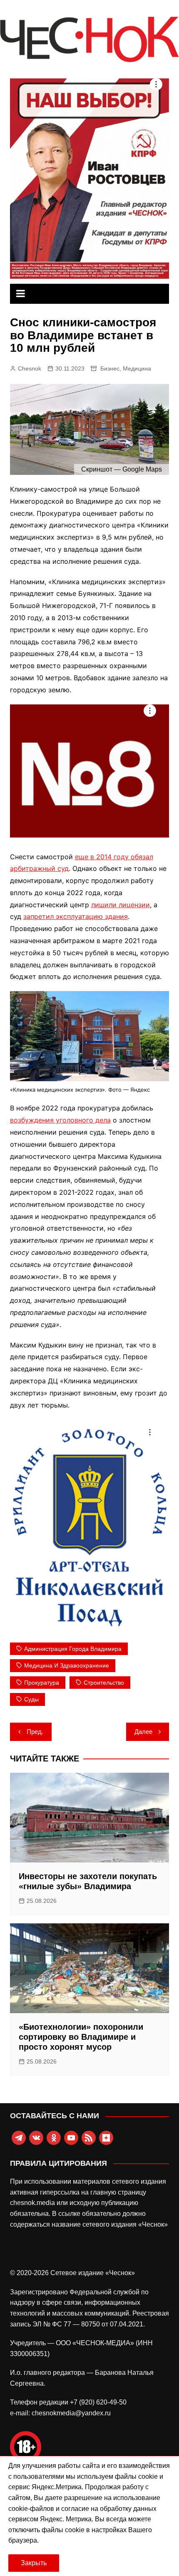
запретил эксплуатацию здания (76, 916)
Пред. (35, 1732)
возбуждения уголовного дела (60, 1120)
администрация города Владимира (73, 1649)
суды (31, 1699)
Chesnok (30, 368)
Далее (143, 1732)
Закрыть (34, 2563)
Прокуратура (42, 1683)
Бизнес (110, 368)
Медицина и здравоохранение (67, 1665)
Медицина (137, 368)
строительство (104, 1683)
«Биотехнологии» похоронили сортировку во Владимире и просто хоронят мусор (81, 2037)
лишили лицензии (121, 905)
